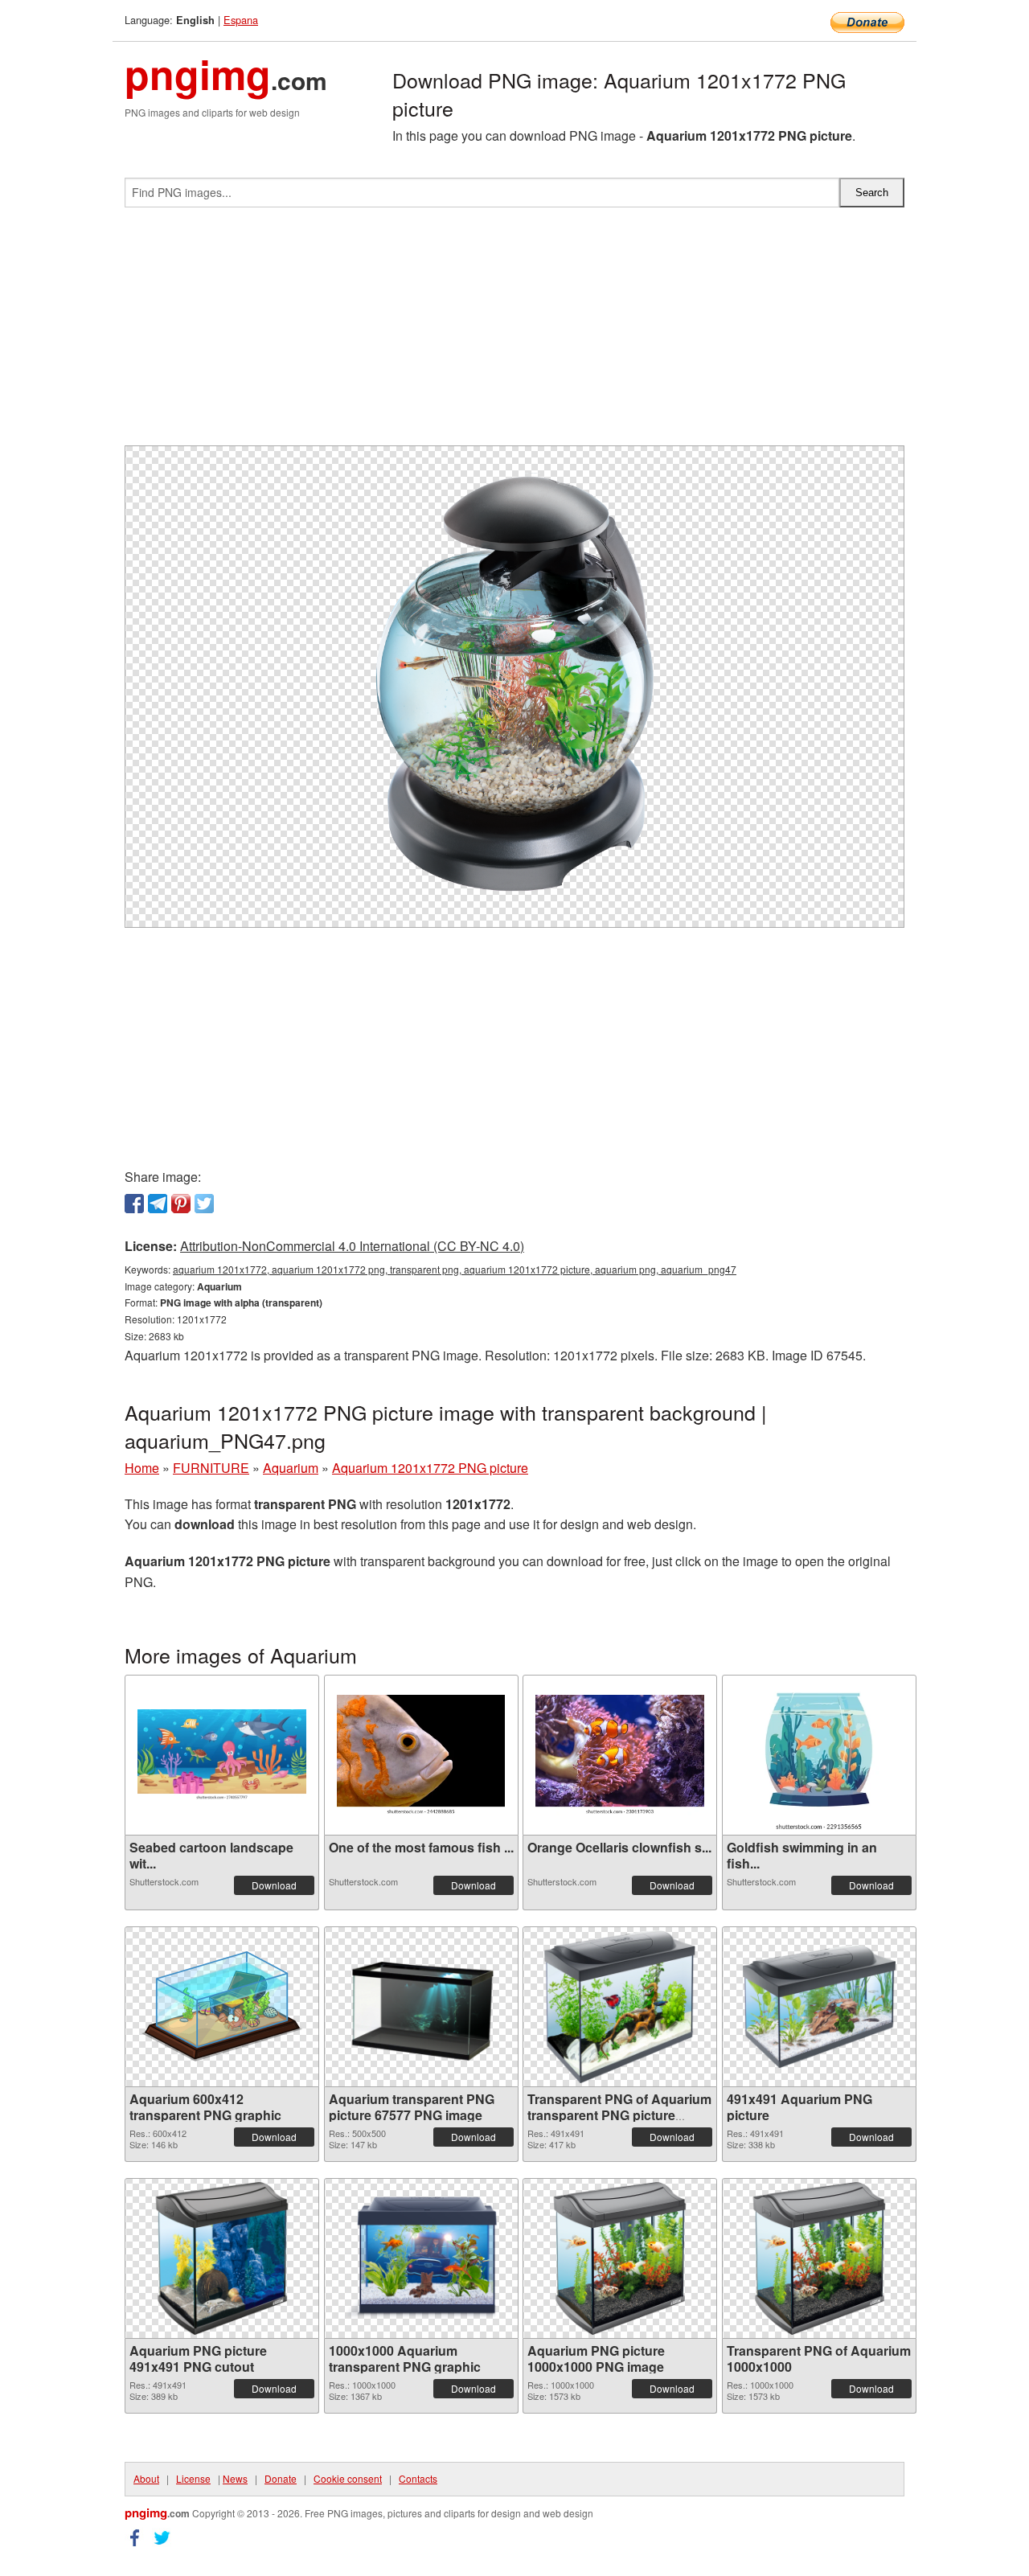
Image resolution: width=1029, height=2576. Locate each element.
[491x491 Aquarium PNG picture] (819, 2007)
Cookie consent (348, 2478)
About (146, 2478)
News (235, 2478)
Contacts (418, 2478)
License (193, 2478)
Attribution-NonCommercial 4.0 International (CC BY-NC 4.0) (352, 1246)
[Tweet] (204, 1204)
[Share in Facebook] (134, 1204)
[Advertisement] (514, 333)
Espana (241, 20)
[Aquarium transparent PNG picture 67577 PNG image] (421, 2007)
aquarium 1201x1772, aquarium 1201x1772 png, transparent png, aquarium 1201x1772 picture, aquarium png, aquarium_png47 (455, 1269)
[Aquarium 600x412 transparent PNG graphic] (222, 2006)
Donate (281, 2478)
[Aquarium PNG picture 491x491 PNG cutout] (222, 2258)
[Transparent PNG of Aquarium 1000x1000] (819, 2258)
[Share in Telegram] (158, 1204)
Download (274, 1885)
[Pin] (181, 1204)
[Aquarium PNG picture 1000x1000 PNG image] (620, 2258)
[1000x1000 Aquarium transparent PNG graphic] (421, 2258)
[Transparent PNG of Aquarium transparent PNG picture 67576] (620, 2007)
